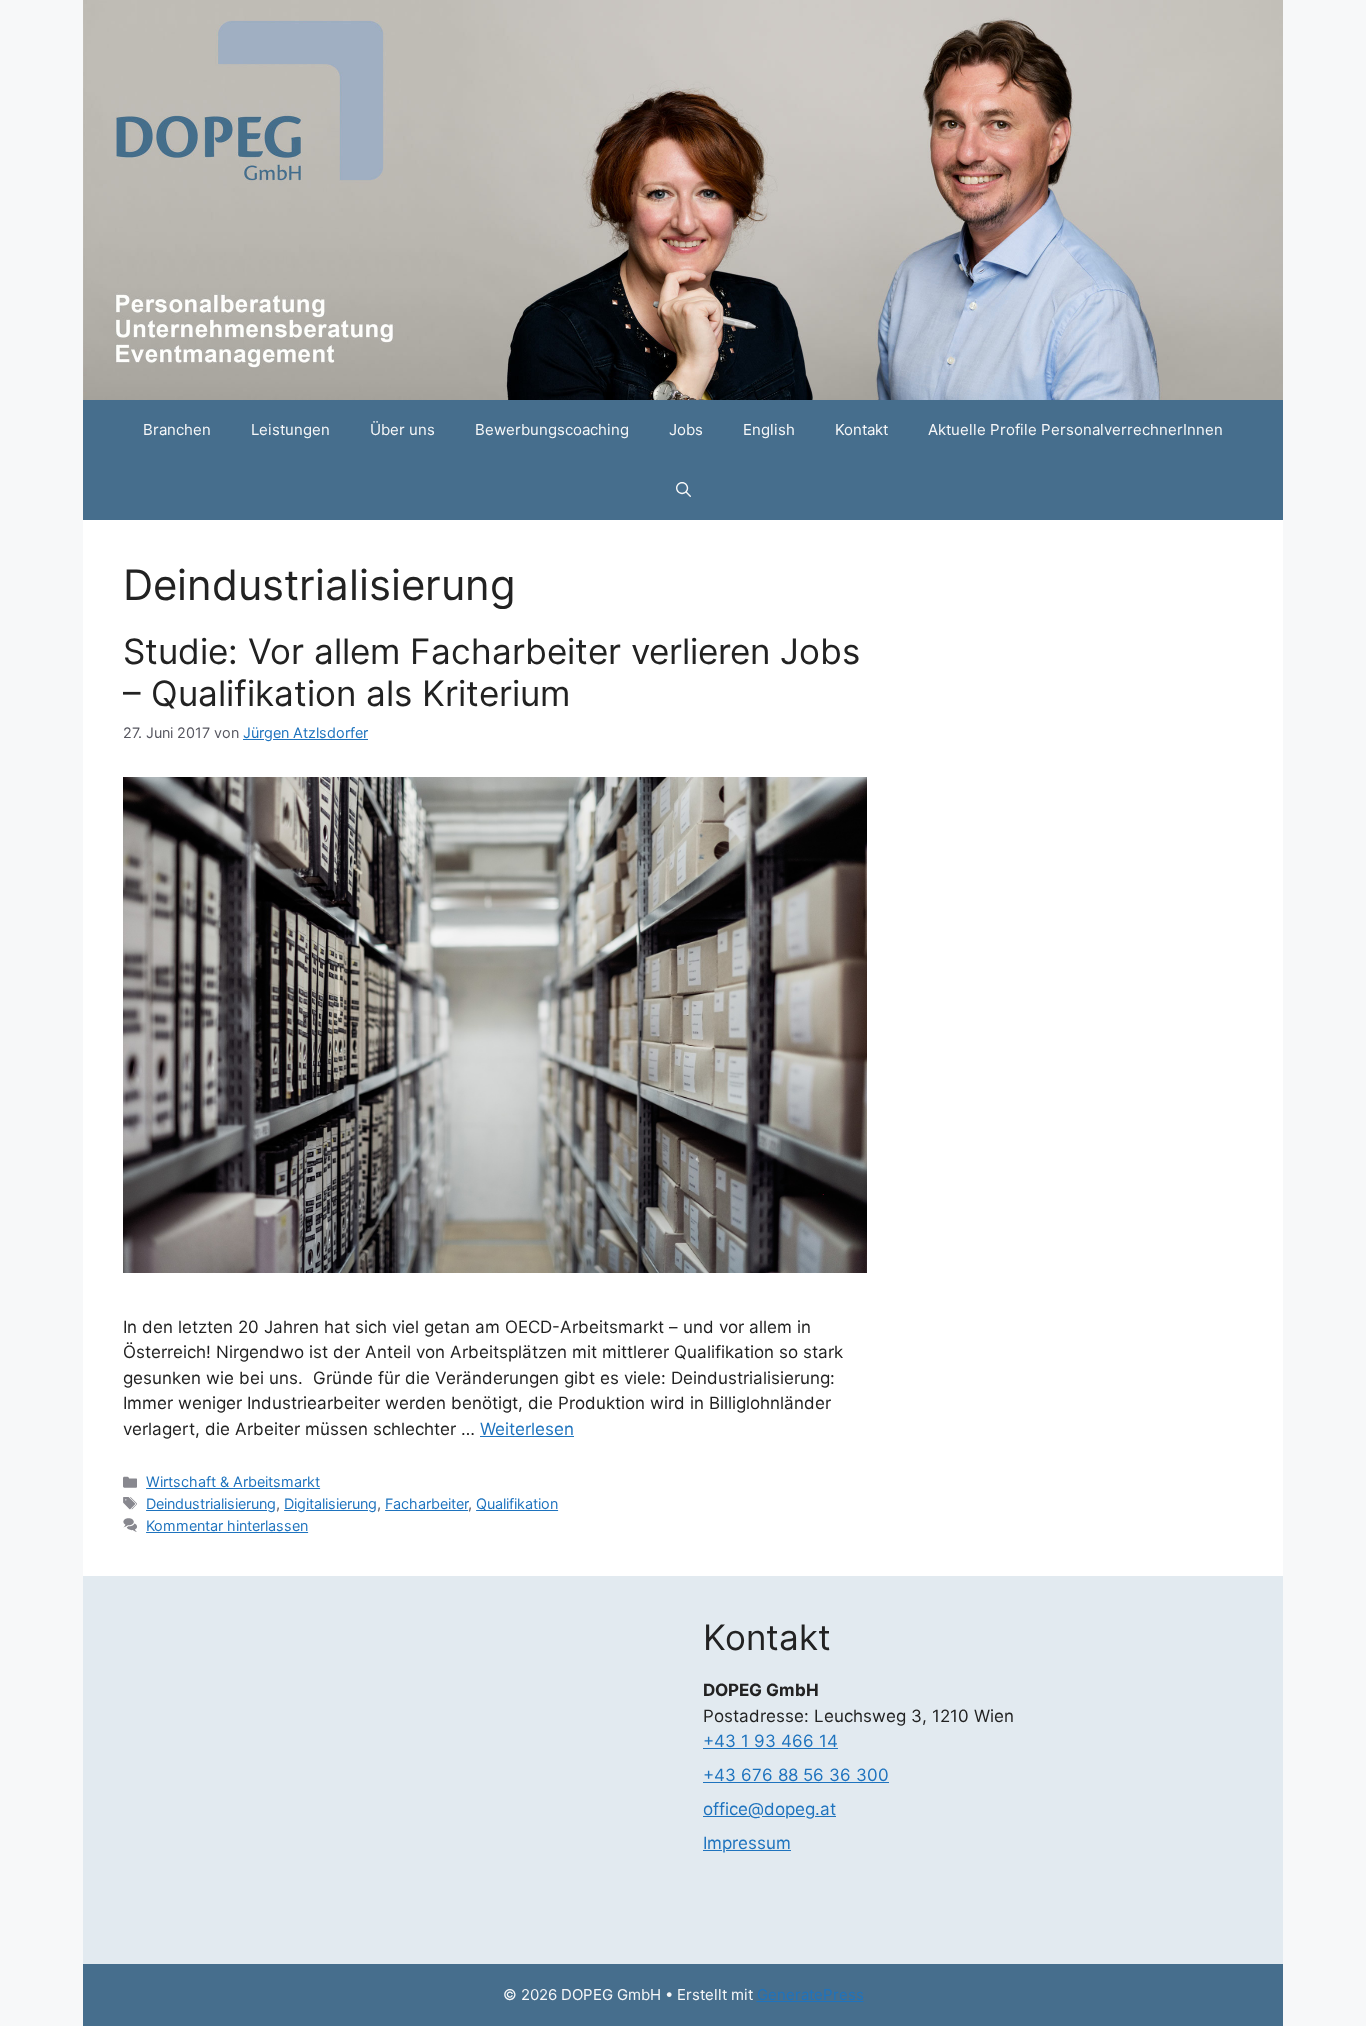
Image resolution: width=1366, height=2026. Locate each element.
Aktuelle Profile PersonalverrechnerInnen (1075, 429)
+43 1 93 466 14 (770, 1741)
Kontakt (861, 429)
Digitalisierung (330, 1503)
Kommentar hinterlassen (227, 1525)
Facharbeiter (426, 1503)
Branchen (177, 429)
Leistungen (290, 429)
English (769, 429)
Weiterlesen (527, 1429)
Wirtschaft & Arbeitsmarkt (233, 1481)
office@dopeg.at (769, 1809)
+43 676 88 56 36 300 (796, 1775)
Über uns (402, 429)
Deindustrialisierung (211, 1503)
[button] (683, 490)
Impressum (747, 1843)
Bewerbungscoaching (552, 429)
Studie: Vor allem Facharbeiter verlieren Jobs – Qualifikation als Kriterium (491, 672)
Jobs (686, 429)
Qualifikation (517, 1503)
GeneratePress (810, 1994)
